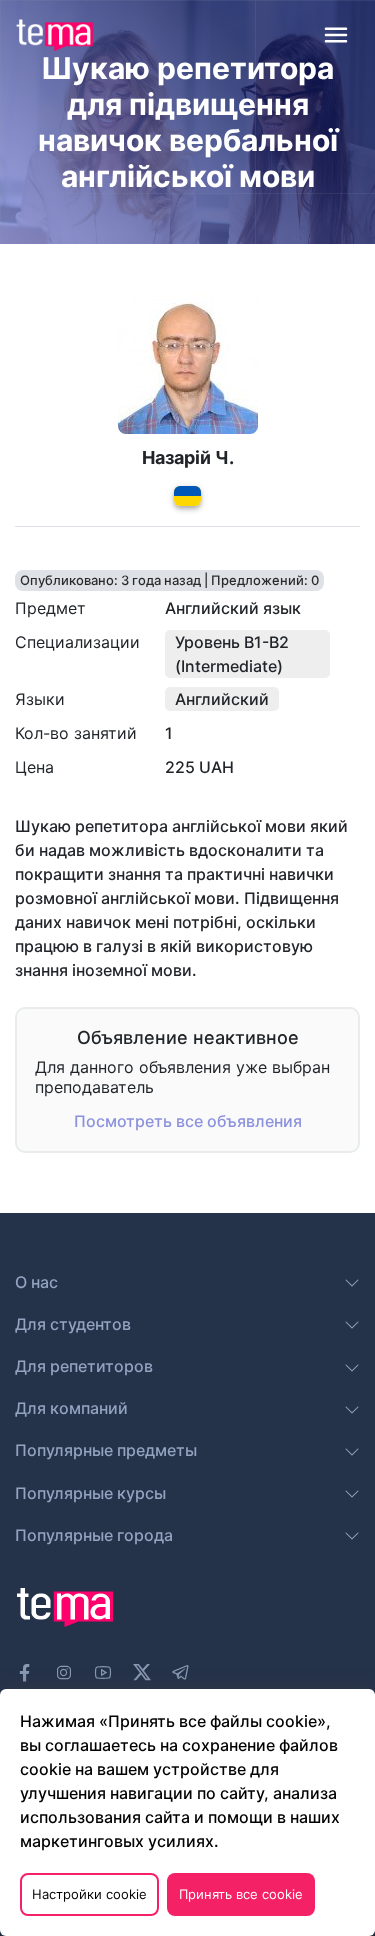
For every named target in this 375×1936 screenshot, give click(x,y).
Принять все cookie (241, 1894)
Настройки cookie (89, 1894)
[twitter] (142, 1670)
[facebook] (25, 1673)
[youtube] (103, 1673)
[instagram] (64, 1673)
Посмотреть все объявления (188, 1121)
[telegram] (181, 1673)
